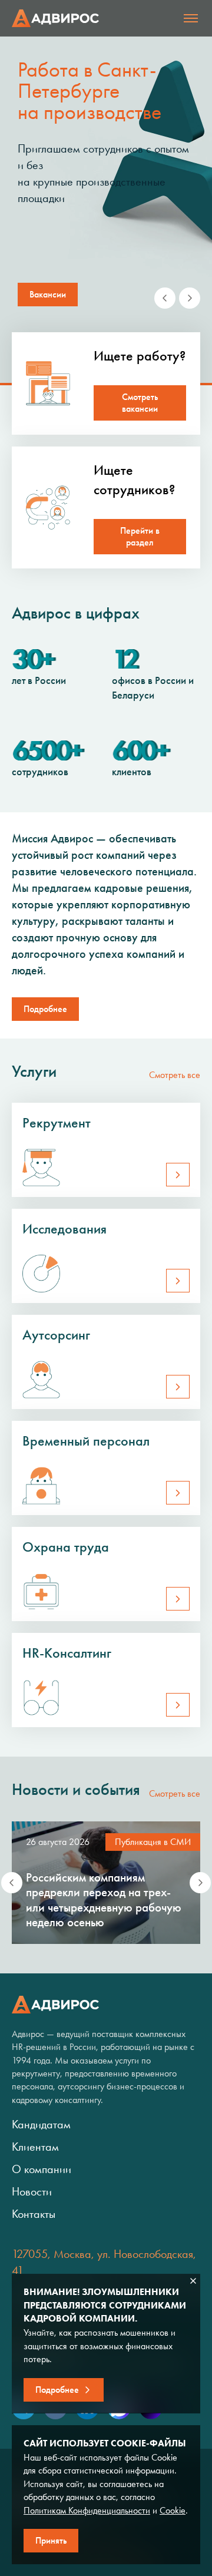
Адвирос (55, 18)
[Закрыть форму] (193, 2281)
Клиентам (35, 2147)
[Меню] (191, 18)
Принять (51, 2540)
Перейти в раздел (140, 536)
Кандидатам (41, 2124)
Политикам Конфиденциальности (87, 2510)
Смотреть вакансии (140, 403)
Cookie (173, 2510)
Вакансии (48, 294)
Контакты (34, 2214)
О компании (42, 2169)
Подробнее (45, 1009)
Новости (32, 2191)
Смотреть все (175, 1075)
